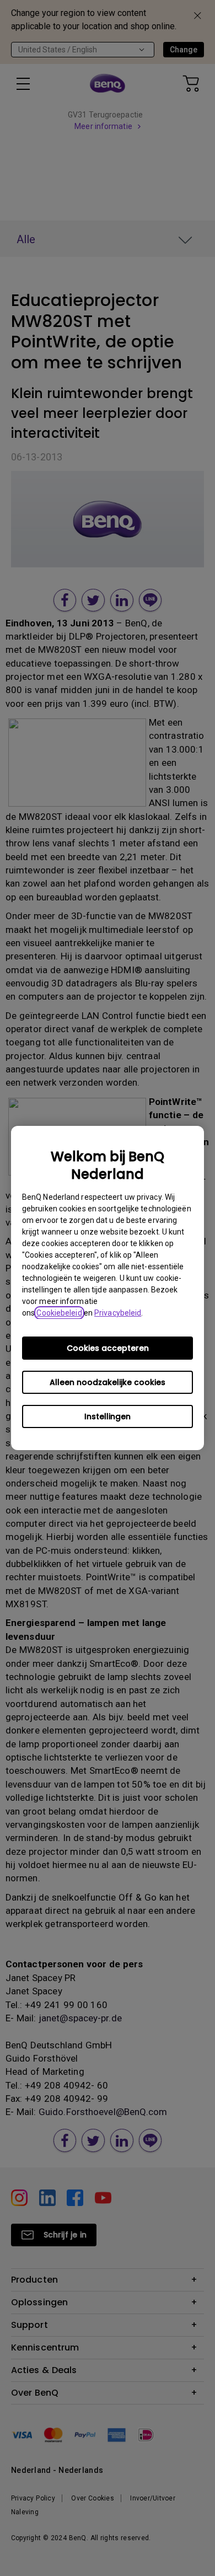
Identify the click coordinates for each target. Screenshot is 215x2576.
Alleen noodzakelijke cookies (108, 1382)
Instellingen (108, 1416)
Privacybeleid (118, 1313)
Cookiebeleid (59, 1313)
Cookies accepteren (108, 1348)
